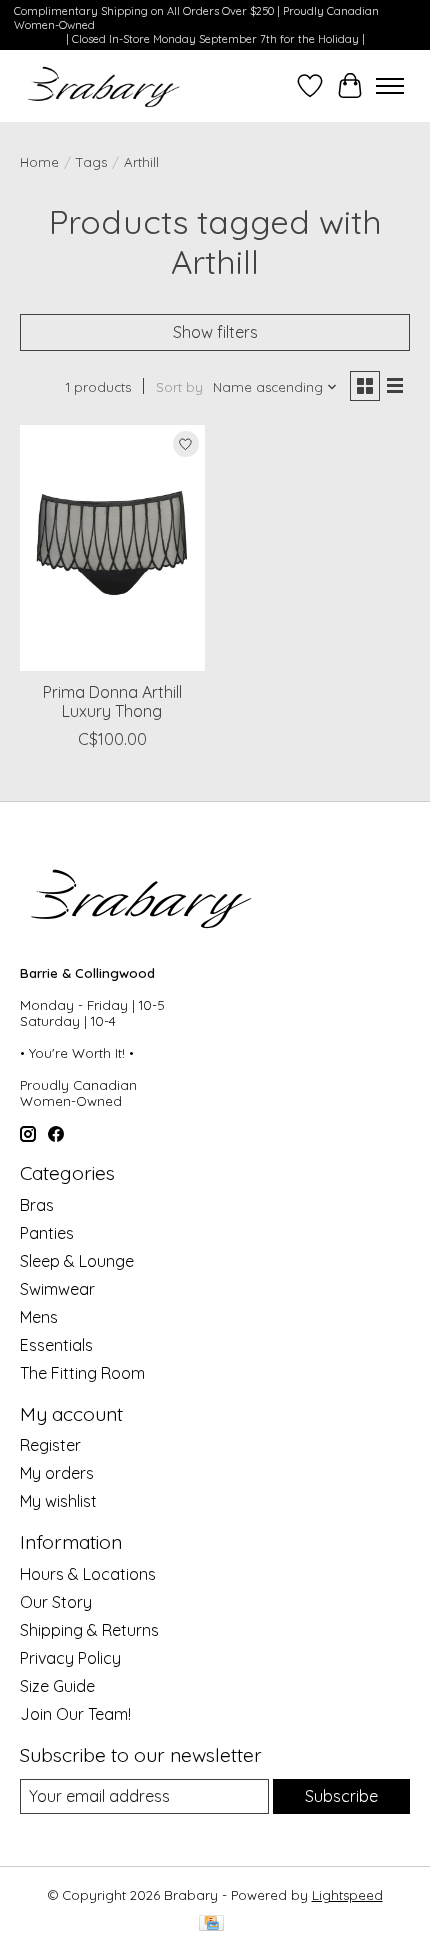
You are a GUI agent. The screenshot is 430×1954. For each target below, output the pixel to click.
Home (39, 162)
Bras (37, 1205)
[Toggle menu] (390, 86)
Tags (91, 162)
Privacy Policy (70, 1658)
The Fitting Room (82, 1373)
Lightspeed (347, 1895)
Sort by (179, 387)
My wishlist (58, 1501)
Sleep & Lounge (77, 1261)
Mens (39, 1317)
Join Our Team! (75, 1714)
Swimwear (57, 1289)
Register (50, 1445)
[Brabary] (104, 86)
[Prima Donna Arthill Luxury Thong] (112, 548)
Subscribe (341, 1796)
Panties (47, 1233)
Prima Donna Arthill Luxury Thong (112, 701)
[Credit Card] (211, 1924)
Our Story (56, 1602)
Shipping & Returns (89, 1630)
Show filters (215, 332)
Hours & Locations (88, 1574)
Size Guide (57, 1686)
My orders (57, 1473)
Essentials (56, 1345)
